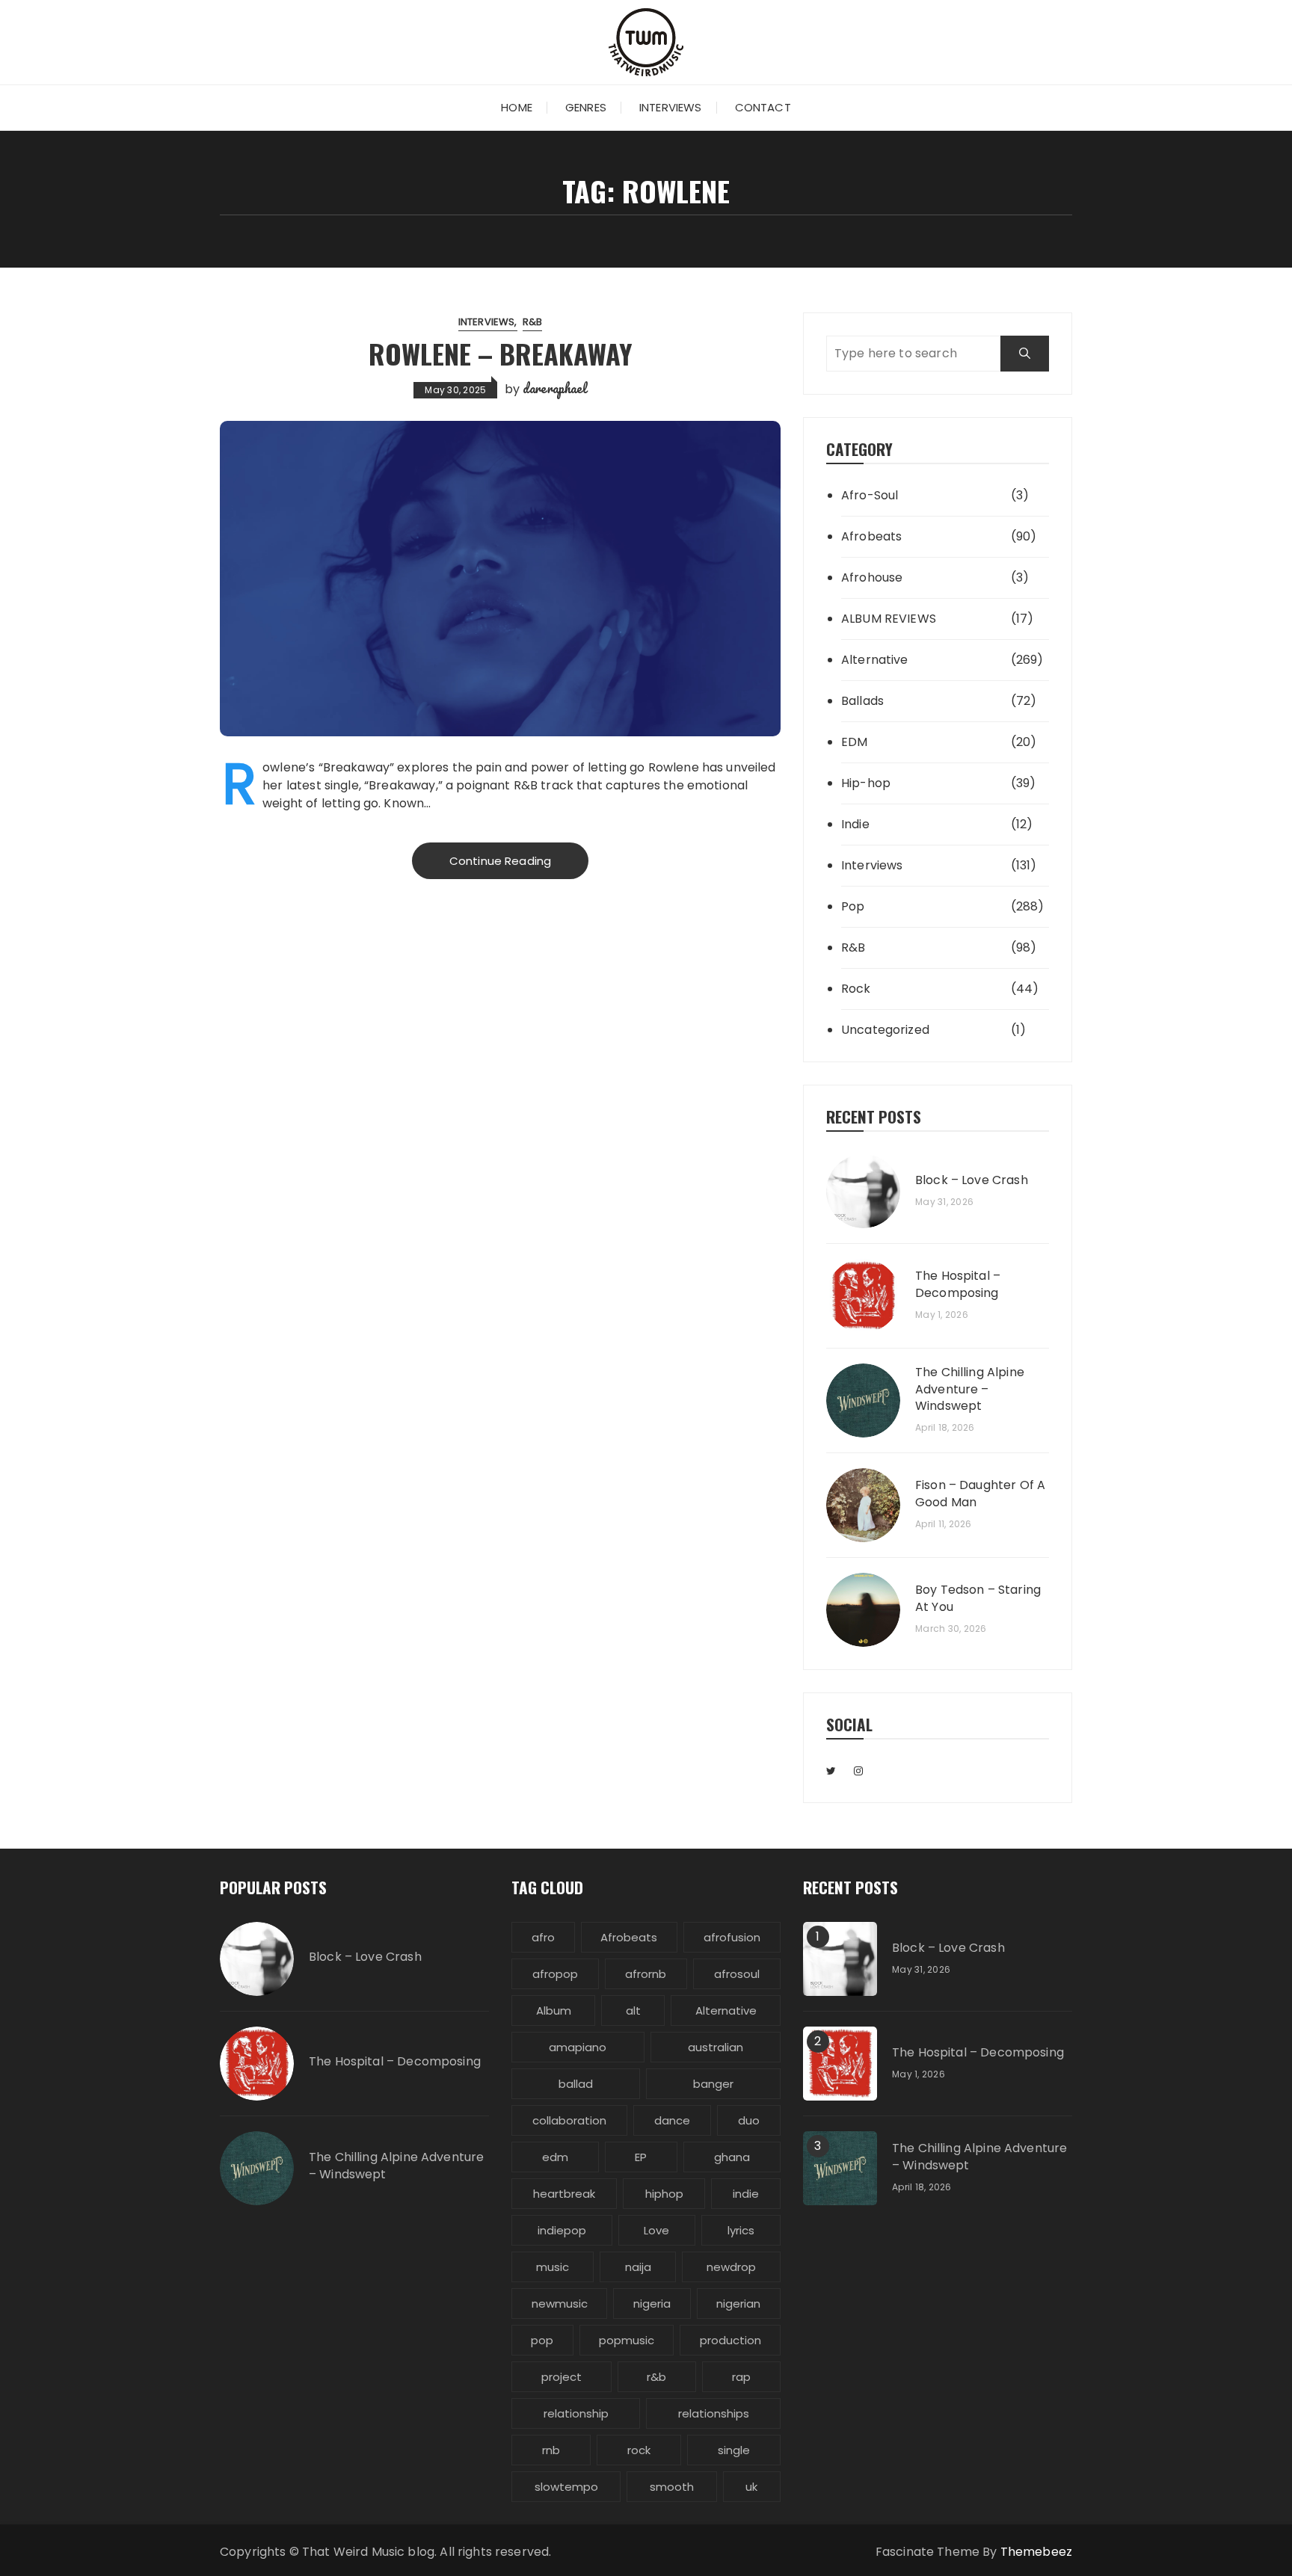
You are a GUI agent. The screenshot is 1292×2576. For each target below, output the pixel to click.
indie (746, 2194)
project (562, 2377)
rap (741, 2377)
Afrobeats (871, 536)
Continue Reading (500, 861)
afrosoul (737, 1974)
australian (716, 2047)
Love (656, 2230)
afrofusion (732, 1937)
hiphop (664, 2194)
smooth (672, 2487)
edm (555, 2157)
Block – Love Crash (972, 1180)
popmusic (627, 2340)
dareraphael (555, 388)
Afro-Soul (870, 495)
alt (633, 2010)
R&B (532, 322)
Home (517, 107)
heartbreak (564, 2194)
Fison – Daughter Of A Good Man (980, 1494)
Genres (586, 107)
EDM (854, 742)
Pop (853, 906)
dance (672, 2120)
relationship (576, 2413)
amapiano (578, 2047)
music (553, 2267)
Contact (763, 107)
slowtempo (566, 2487)
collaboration (569, 2120)
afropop (555, 1974)
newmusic (560, 2304)
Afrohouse (872, 577)
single (734, 2450)
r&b (656, 2377)
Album (554, 2010)
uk (751, 2487)
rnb (551, 2450)
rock (639, 2450)
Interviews (671, 107)
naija (638, 2267)
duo (749, 2120)
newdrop (731, 2267)
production (730, 2340)
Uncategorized (885, 1030)
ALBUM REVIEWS (889, 619)
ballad (576, 2084)
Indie (855, 824)
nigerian (738, 2304)
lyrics (741, 2230)
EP (641, 2157)
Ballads (862, 701)
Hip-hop (866, 783)
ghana (732, 2157)
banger (713, 2084)
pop (542, 2340)
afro (543, 1937)
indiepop (562, 2230)
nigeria (652, 2304)
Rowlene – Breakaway (501, 353)
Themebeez (1036, 2552)
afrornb (646, 1974)
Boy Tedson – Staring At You (978, 1598)
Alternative (875, 660)
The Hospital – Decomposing (958, 1284)
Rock (856, 989)
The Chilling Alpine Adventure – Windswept (970, 1389)
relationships (714, 2413)
